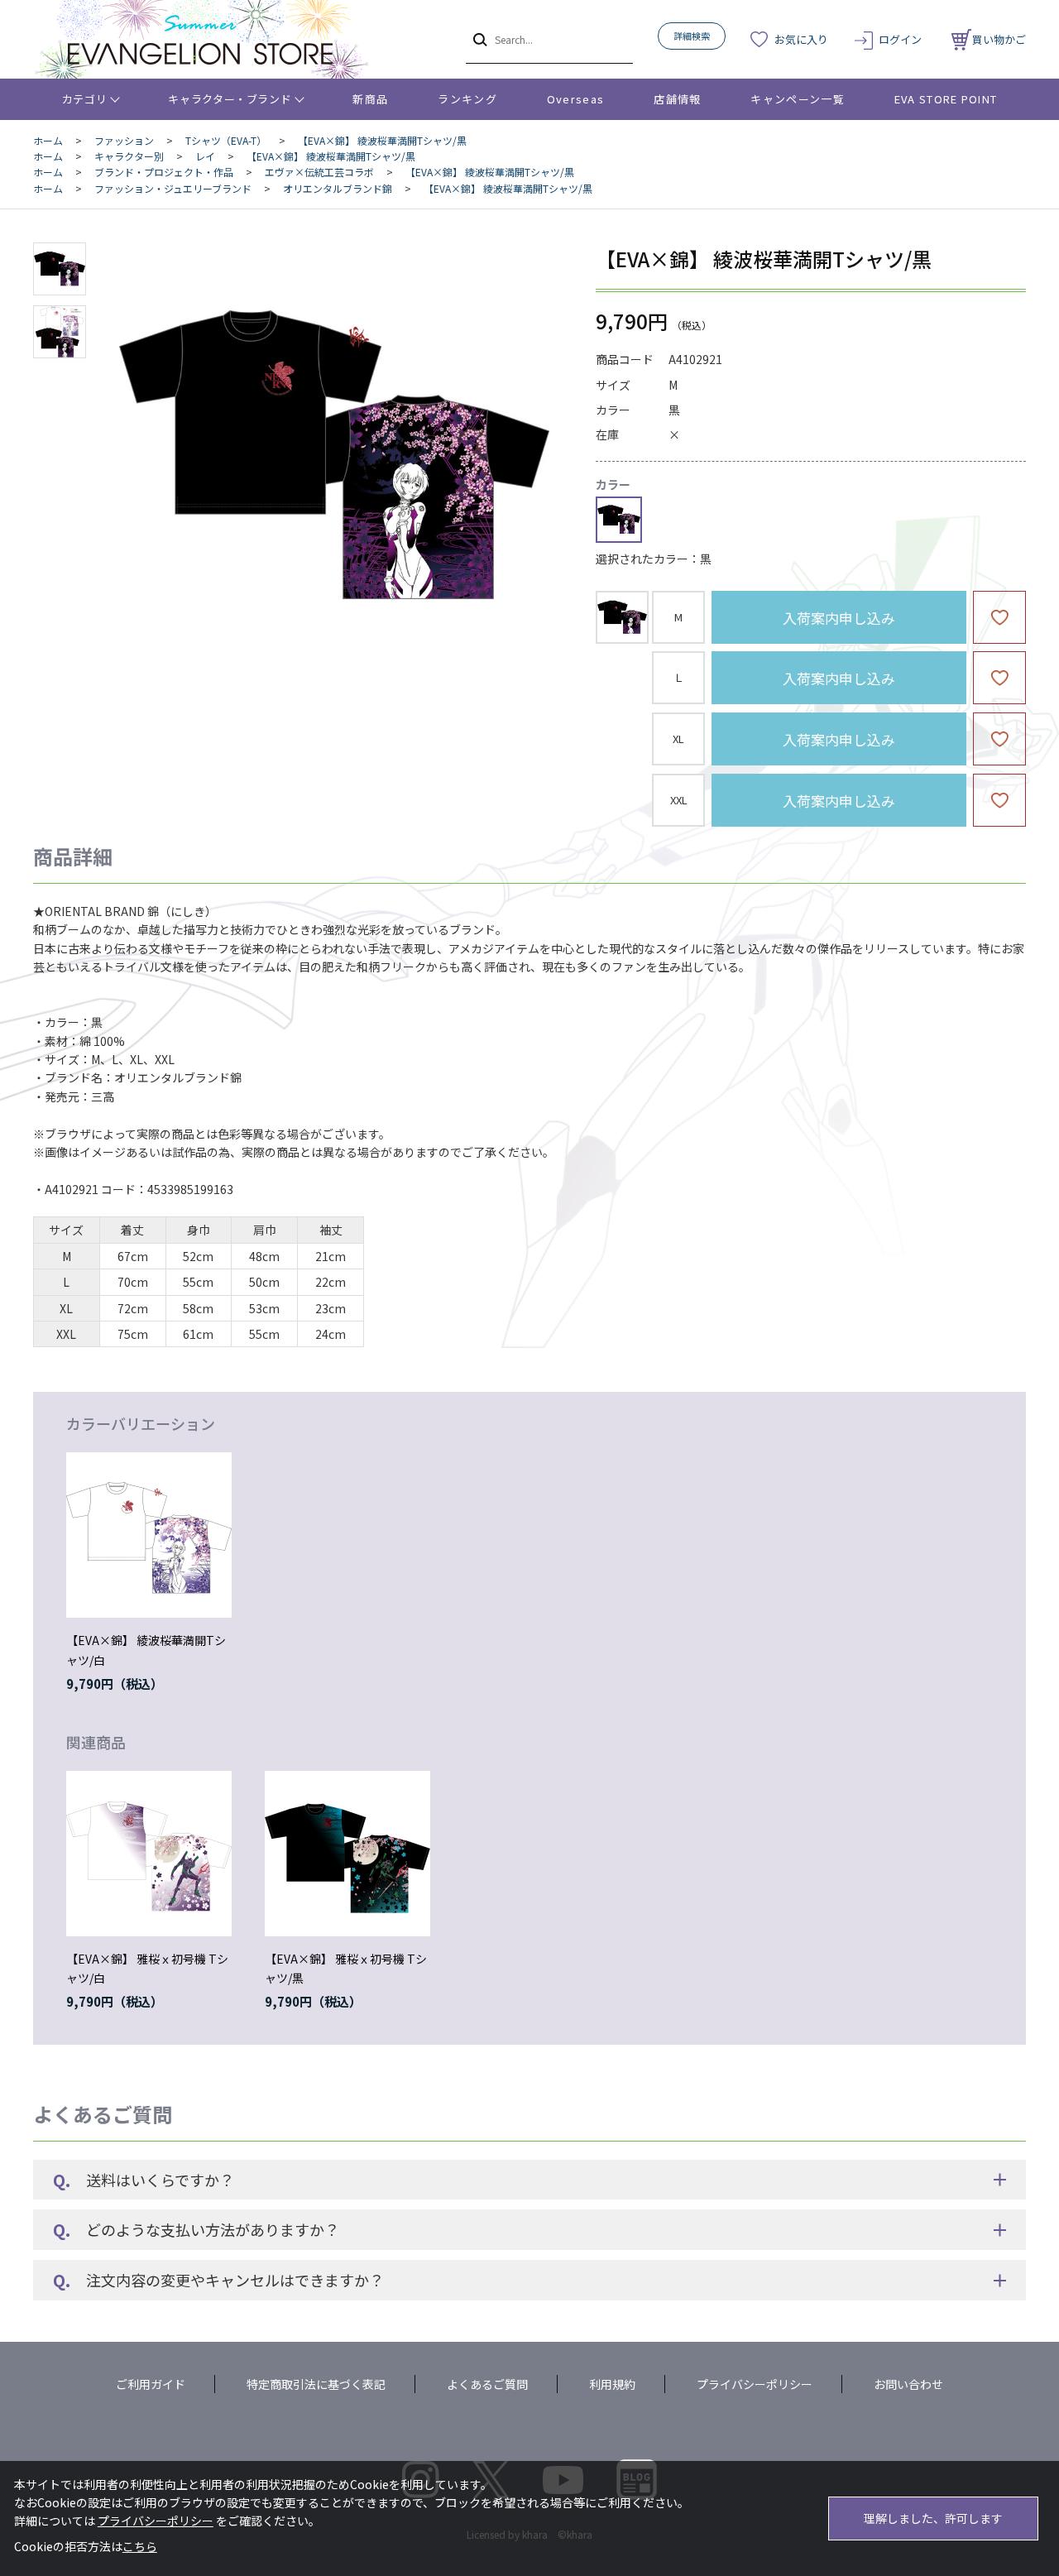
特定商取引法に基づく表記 (316, 2384)
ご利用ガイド (151, 2384)
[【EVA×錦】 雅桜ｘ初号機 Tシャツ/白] (149, 1854)
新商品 (370, 99)
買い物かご (999, 39)
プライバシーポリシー (755, 2384)
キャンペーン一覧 (797, 99)
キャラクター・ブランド (230, 99)
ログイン (900, 39)
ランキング (467, 99)
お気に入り (801, 39)
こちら (140, 2546)
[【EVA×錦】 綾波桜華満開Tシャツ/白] (149, 1535)
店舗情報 (677, 99)
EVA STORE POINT (946, 99)
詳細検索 (692, 36)
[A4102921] (60, 269)
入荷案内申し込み (839, 618)
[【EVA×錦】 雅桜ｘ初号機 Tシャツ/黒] (347, 1854)
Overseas (575, 99)
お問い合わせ (908, 2384)
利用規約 (612, 2384)
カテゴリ (85, 99)
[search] (479, 39)
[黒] (334, 458)
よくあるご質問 (487, 2384)
